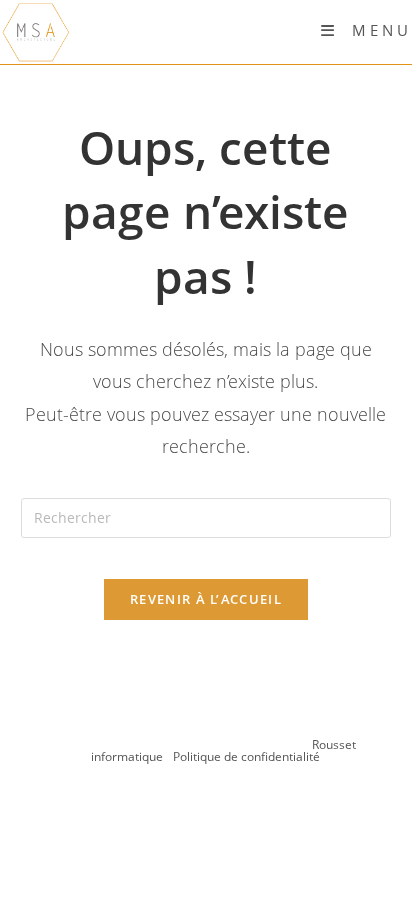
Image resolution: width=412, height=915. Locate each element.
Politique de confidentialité (246, 756)
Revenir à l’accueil (206, 599)
